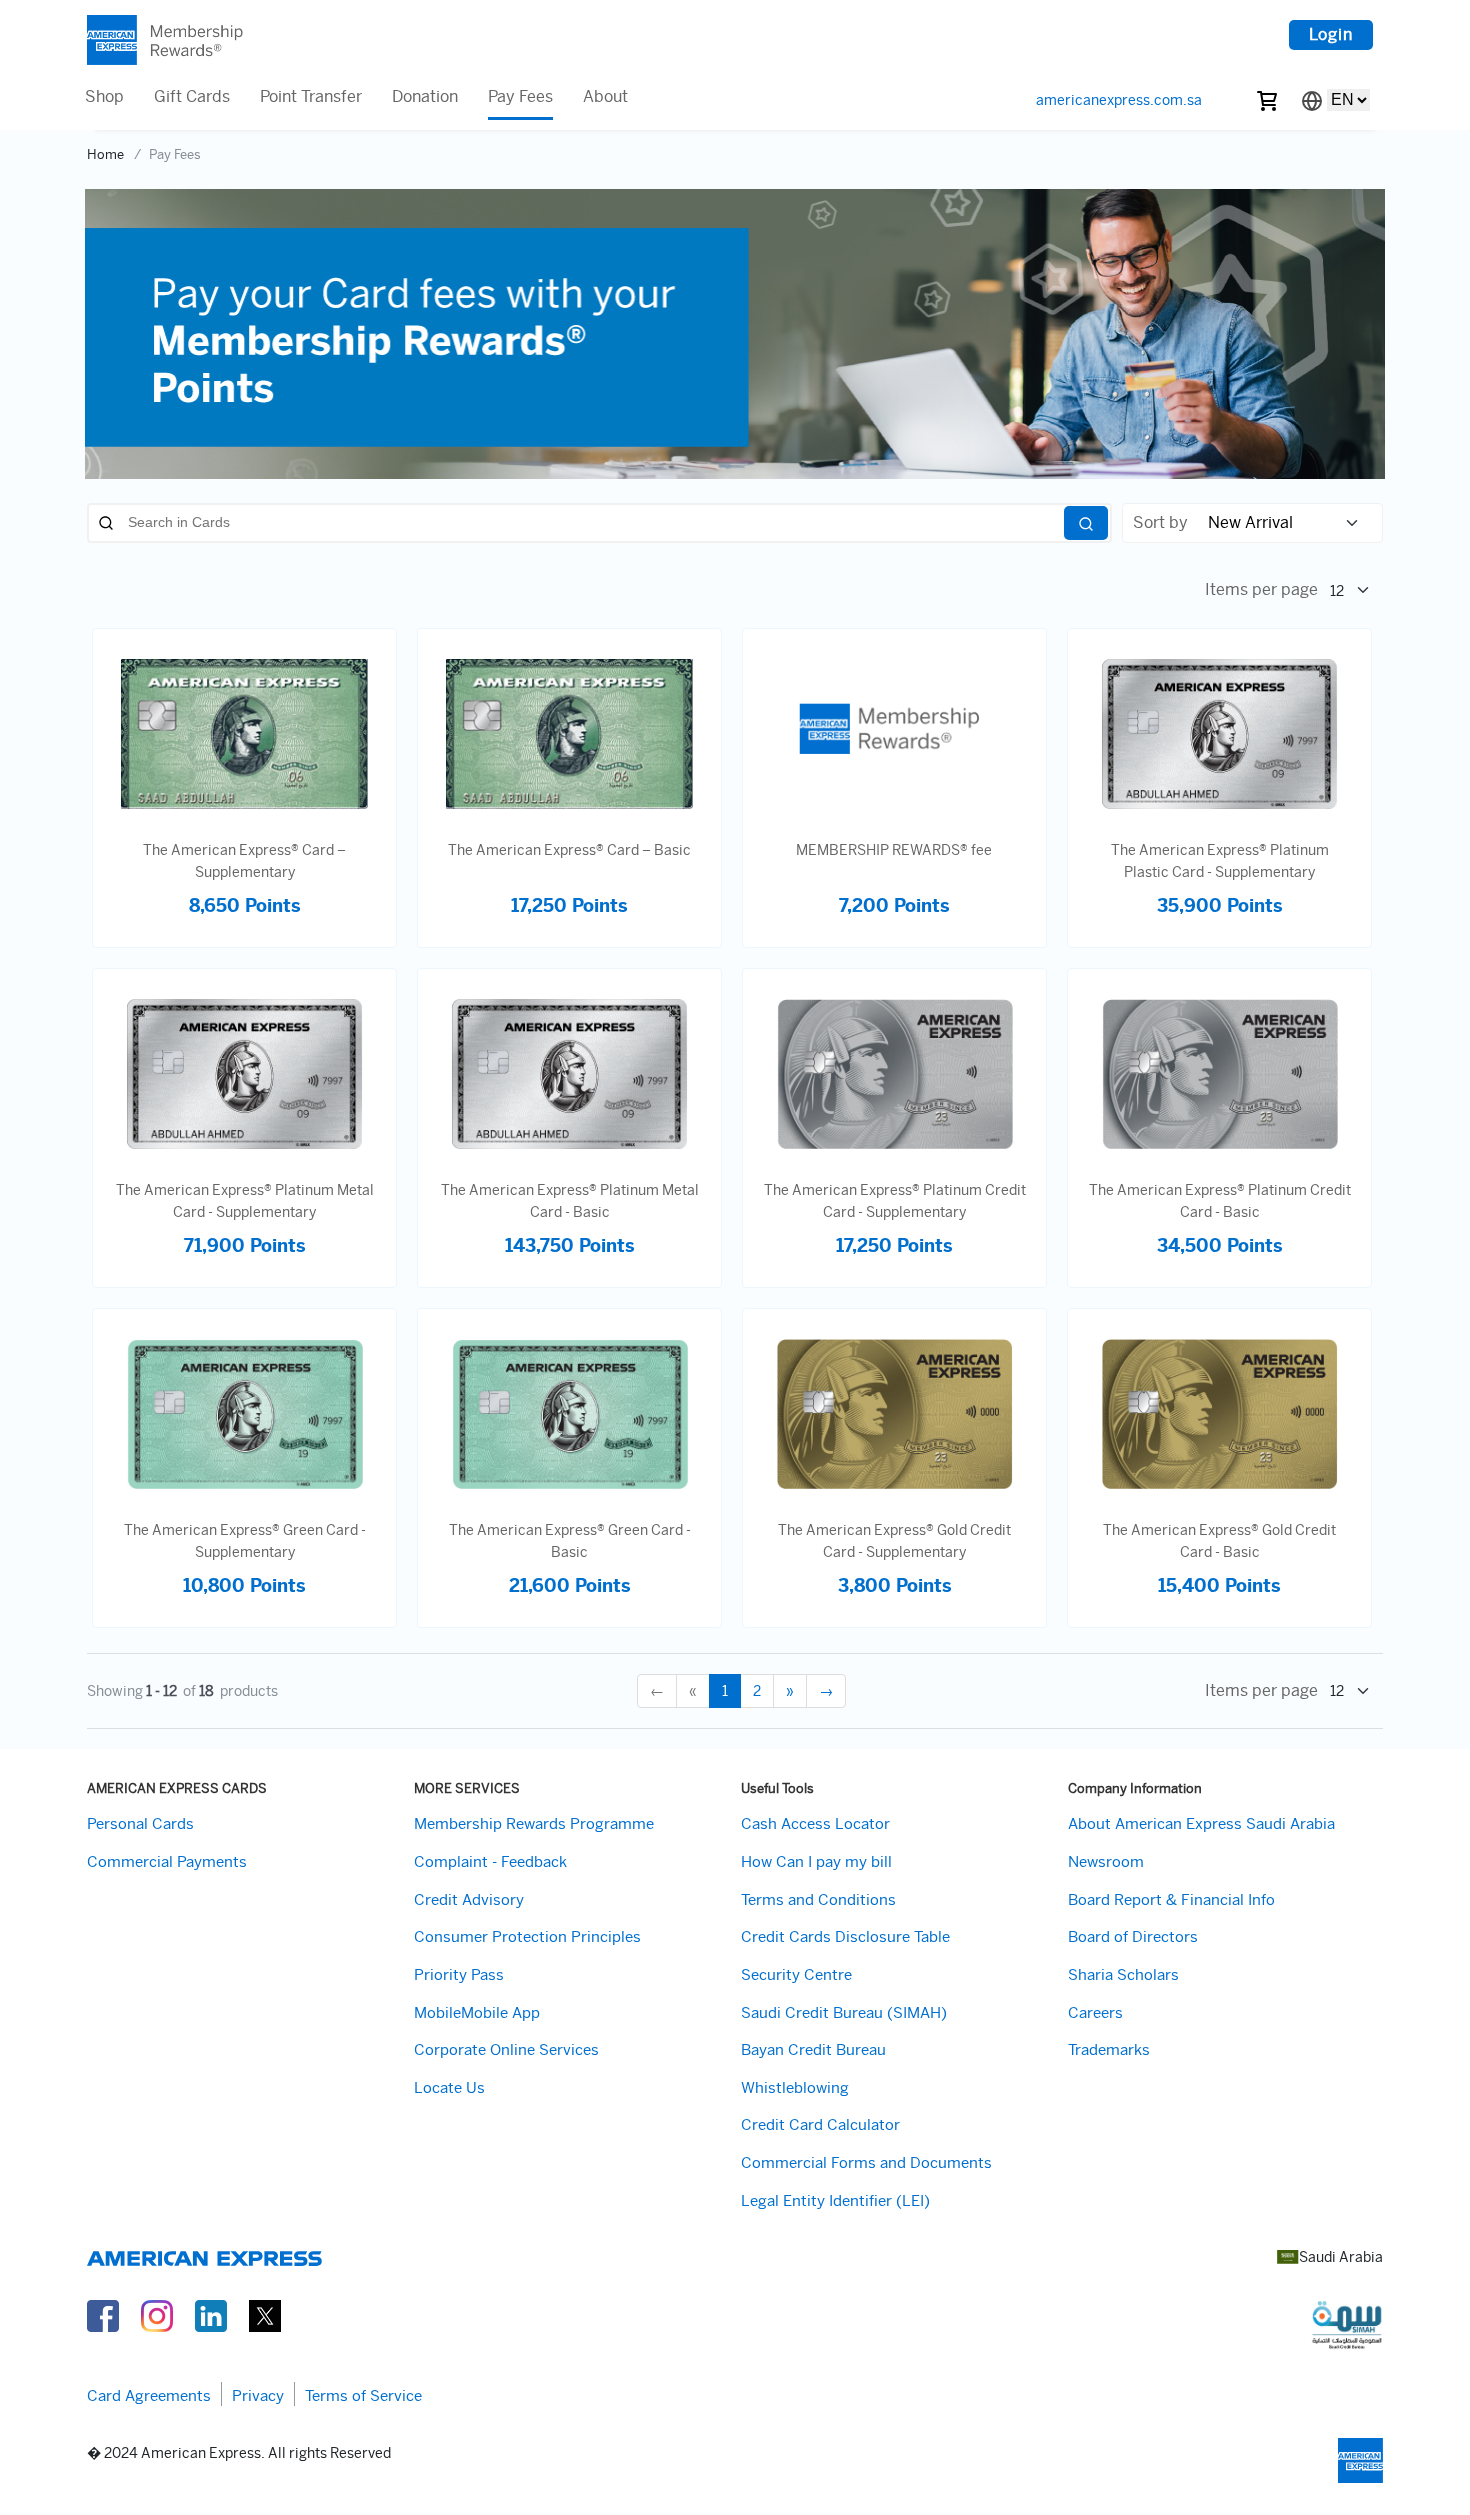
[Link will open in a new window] (103, 2314)
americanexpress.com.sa (1119, 99)
